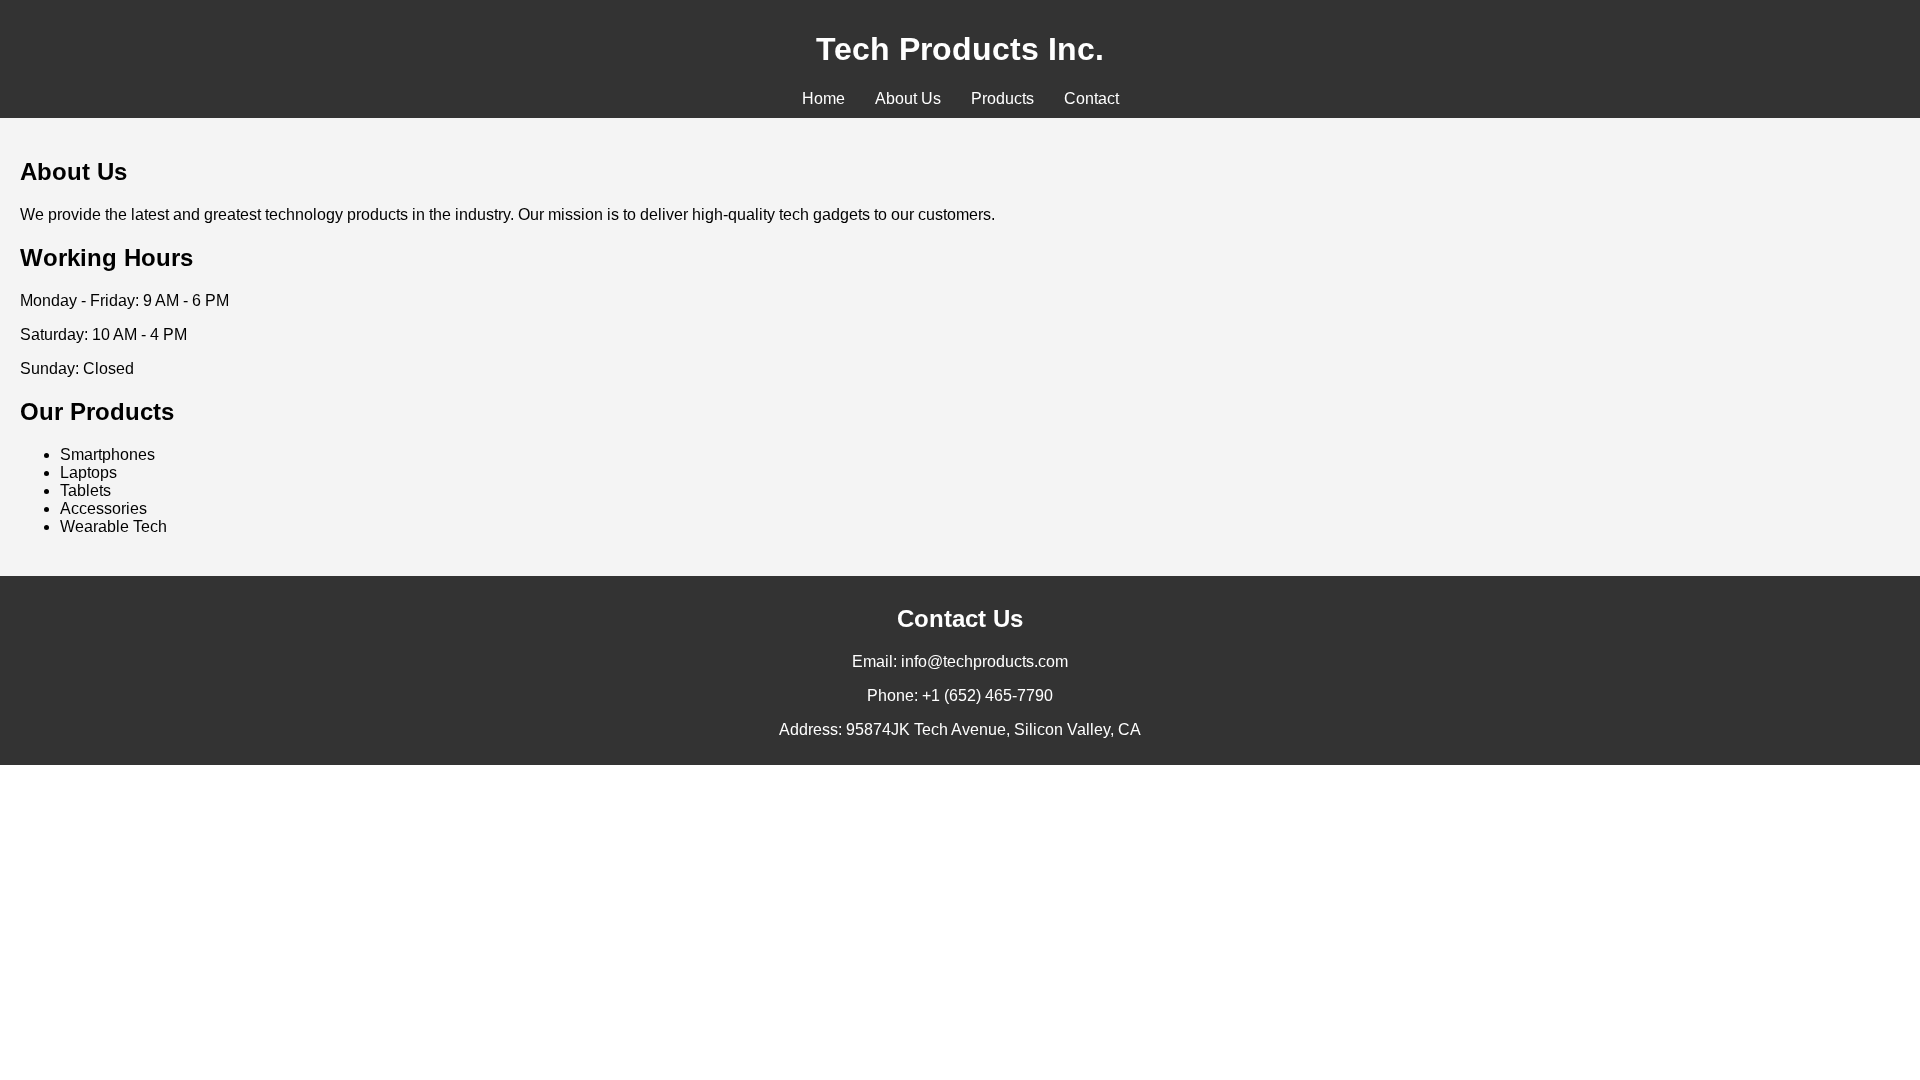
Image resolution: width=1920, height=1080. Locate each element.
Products (1002, 98)
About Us (908, 98)
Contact (1091, 98)
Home (823, 98)
